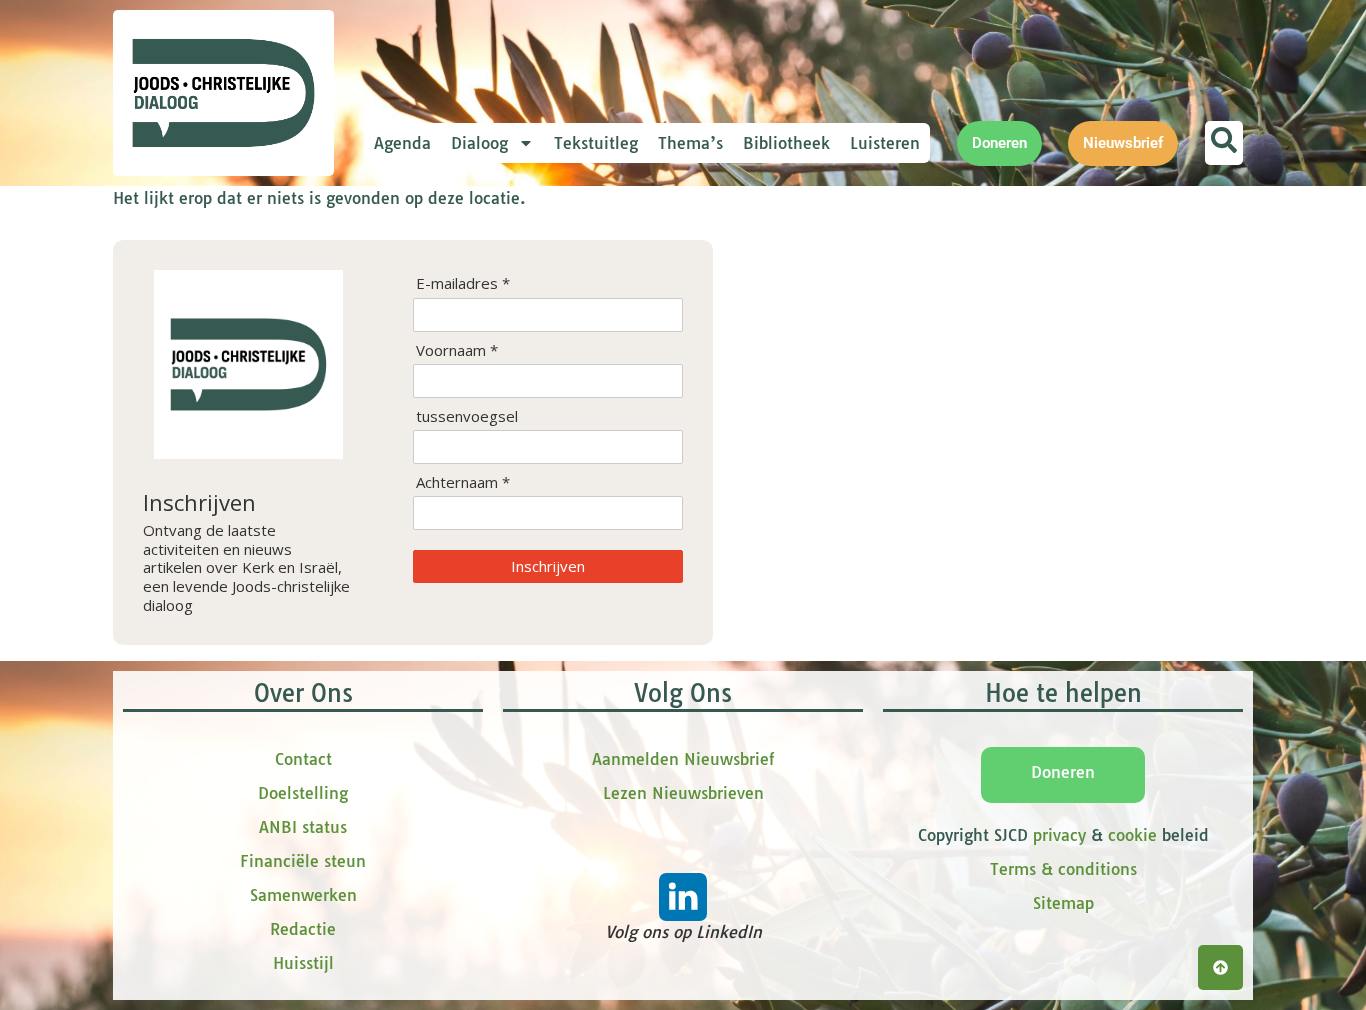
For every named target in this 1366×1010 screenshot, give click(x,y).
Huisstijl (303, 963)
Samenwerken (303, 895)
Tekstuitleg (596, 143)
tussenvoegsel (467, 416)
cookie (1132, 835)
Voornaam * (457, 350)
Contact (303, 759)
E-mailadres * (463, 283)
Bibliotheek (786, 143)
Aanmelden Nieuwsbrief (683, 759)
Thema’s (690, 143)
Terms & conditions (1063, 869)
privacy (1059, 835)
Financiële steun (303, 861)
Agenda (402, 143)
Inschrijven (548, 566)
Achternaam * (463, 482)
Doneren (1063, 772)
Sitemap (1063, 903)
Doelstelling (303, 793)
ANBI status (303, 827)
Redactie (303, 929)
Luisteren (885, 143)
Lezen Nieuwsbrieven (683, 793)
